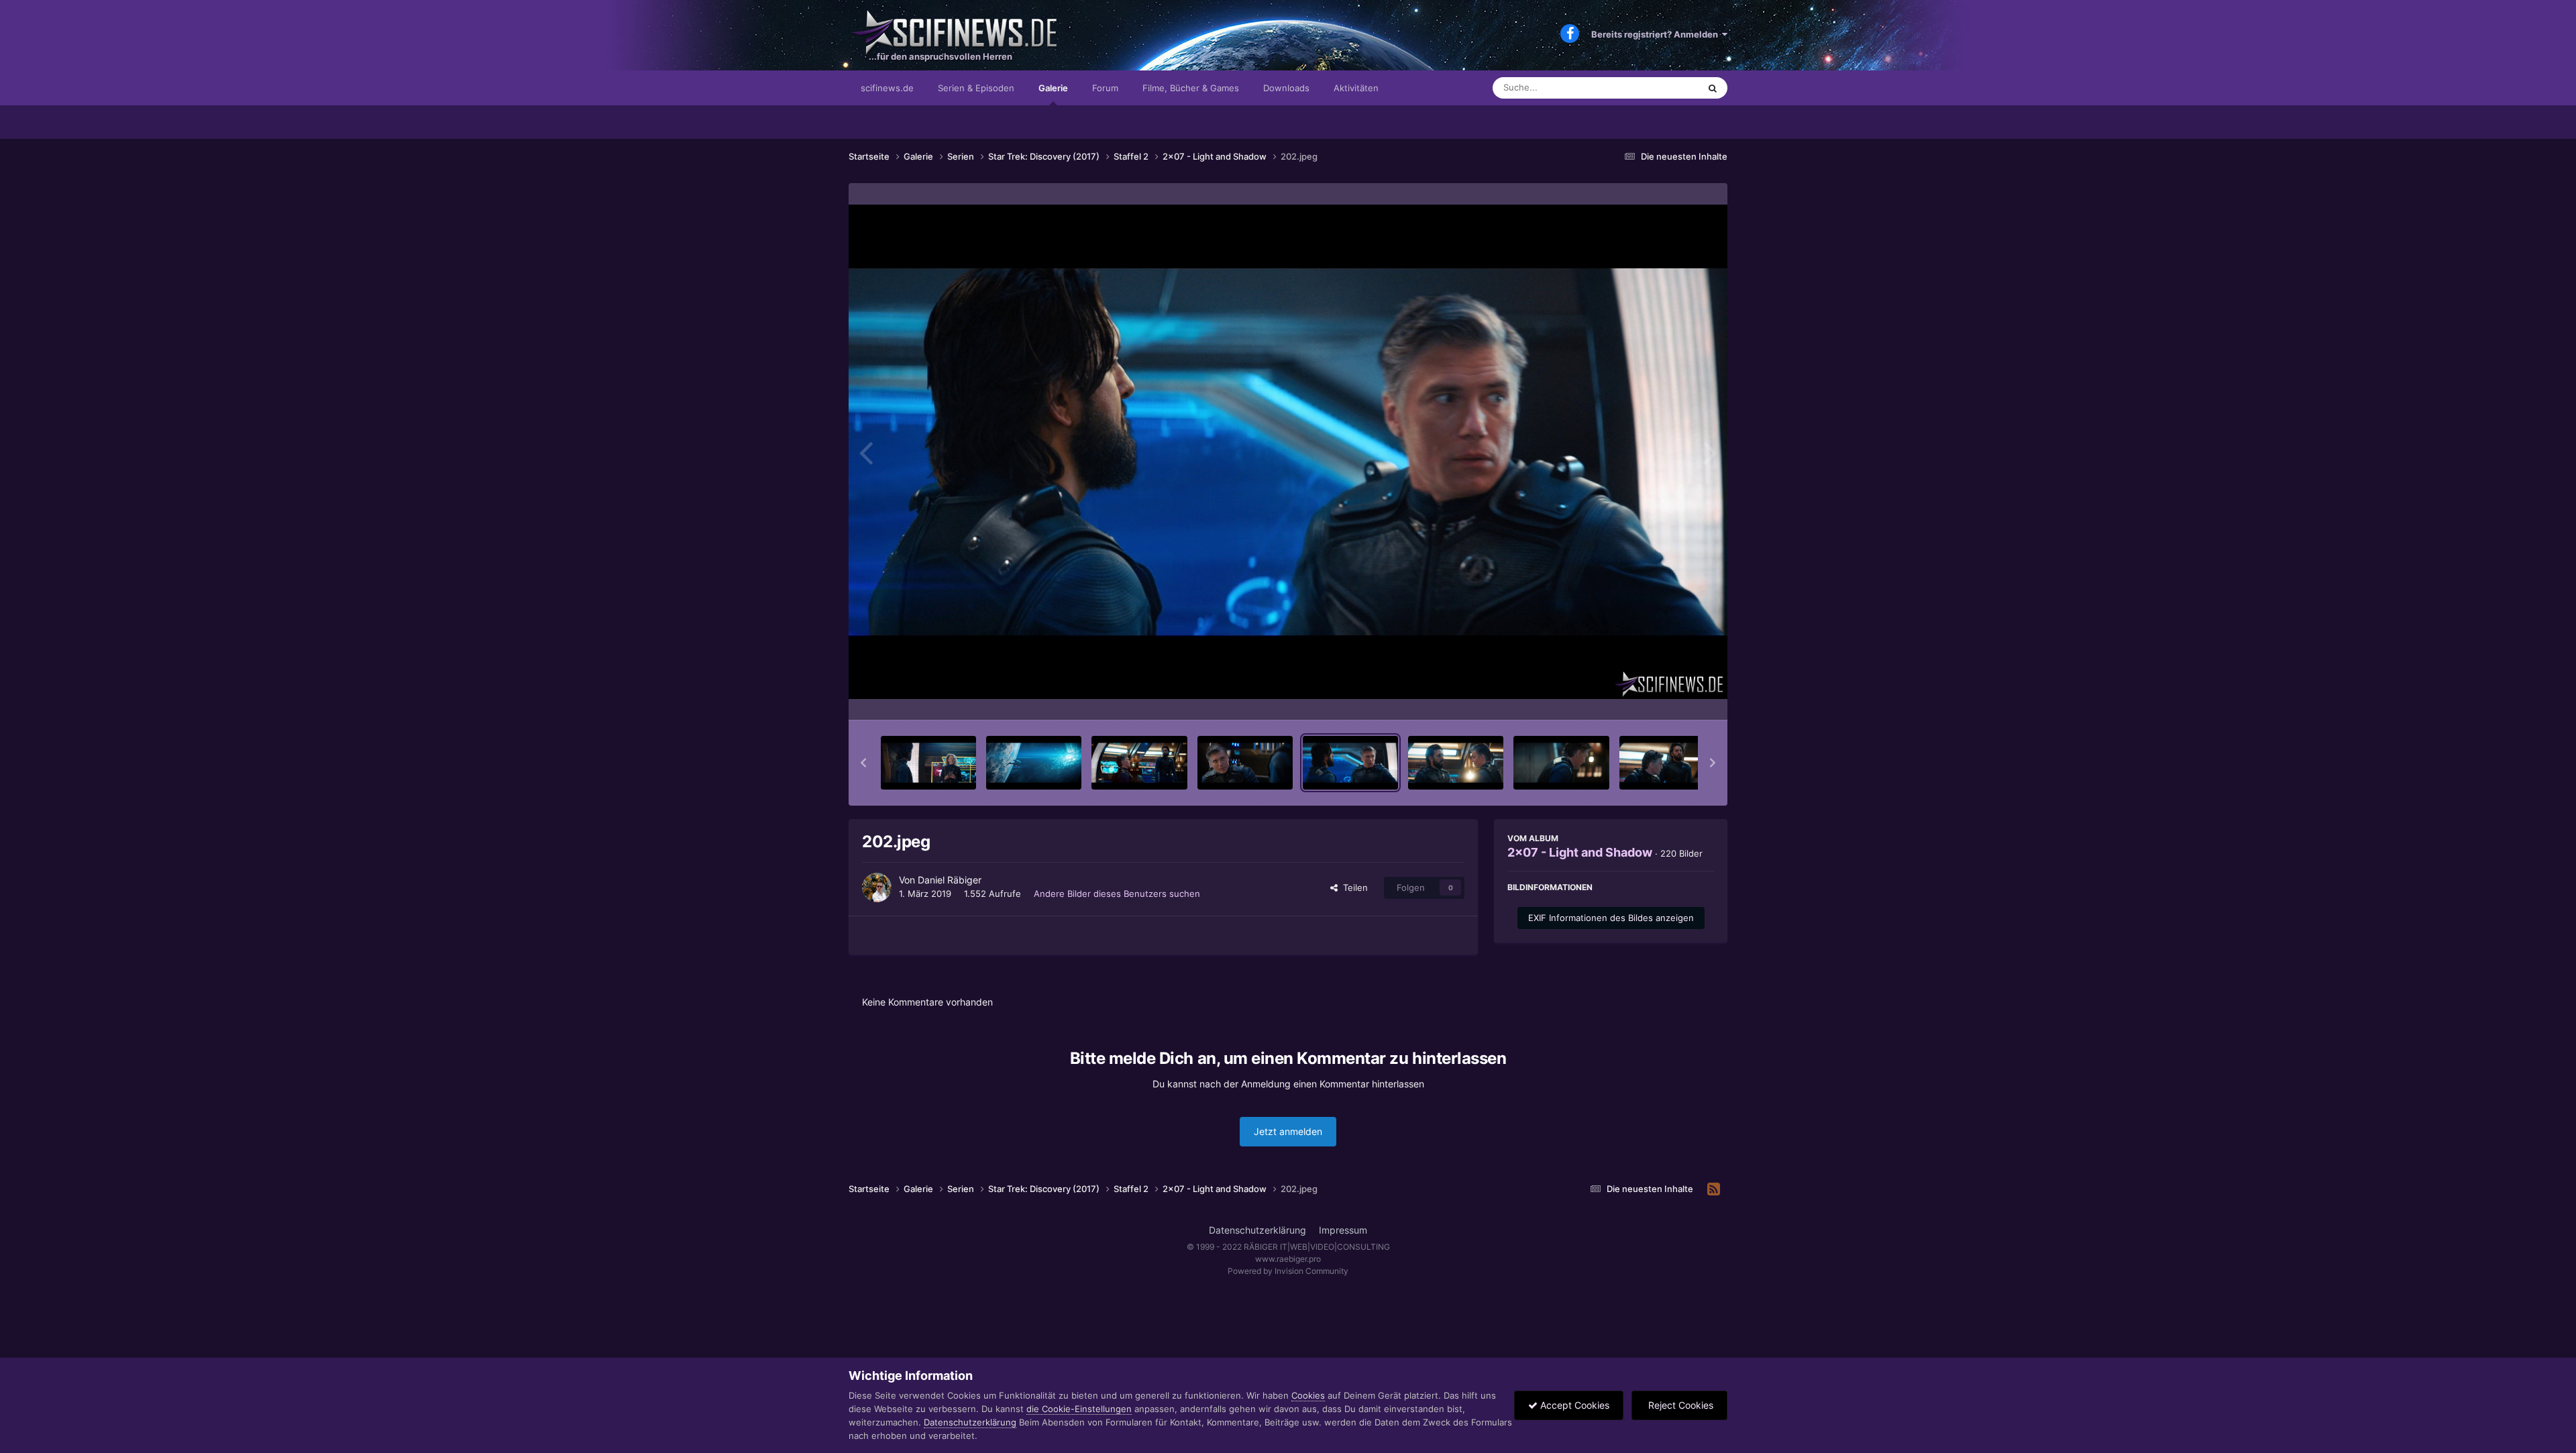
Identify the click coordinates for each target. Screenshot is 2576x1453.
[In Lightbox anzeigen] (1288, 452)
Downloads (1286, 88)
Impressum (1343, 1230)
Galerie (1053, 88)
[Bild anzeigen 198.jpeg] (928, 763)
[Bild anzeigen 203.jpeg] (1456, 763)
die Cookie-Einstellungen (1079, 1409)
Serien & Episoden (976, 88)
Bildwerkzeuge (1666, 696)
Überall (1666, 88)
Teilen (1353, 887)
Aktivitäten (1356, 88)
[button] (863, 763)
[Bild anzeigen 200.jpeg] (1139, 763)
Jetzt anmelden (1288, 1131)
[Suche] (1713, 88)
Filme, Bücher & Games (1191, 88)
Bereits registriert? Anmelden (1657, 34)
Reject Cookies (1679, 1405)
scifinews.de (887, 88)
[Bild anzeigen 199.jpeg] (1034, 763)
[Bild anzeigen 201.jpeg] (1245, 763)
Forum (1105, 88)
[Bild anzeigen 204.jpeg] (1561, 763)
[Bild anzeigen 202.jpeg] (1350, 763)
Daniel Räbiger (950, 880)
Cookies (1308, 1395)
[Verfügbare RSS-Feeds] (1714, 1189)
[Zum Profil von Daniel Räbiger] (877, 887)
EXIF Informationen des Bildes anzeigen (1611, 918)
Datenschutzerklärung (1257, 1230)
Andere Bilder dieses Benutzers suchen (1117, 894)
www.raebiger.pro (1288, 1259)
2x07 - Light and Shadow (1580, 852)
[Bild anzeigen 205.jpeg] (1667, 763)
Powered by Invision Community (1288, 1271)
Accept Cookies (1573, 1405)
